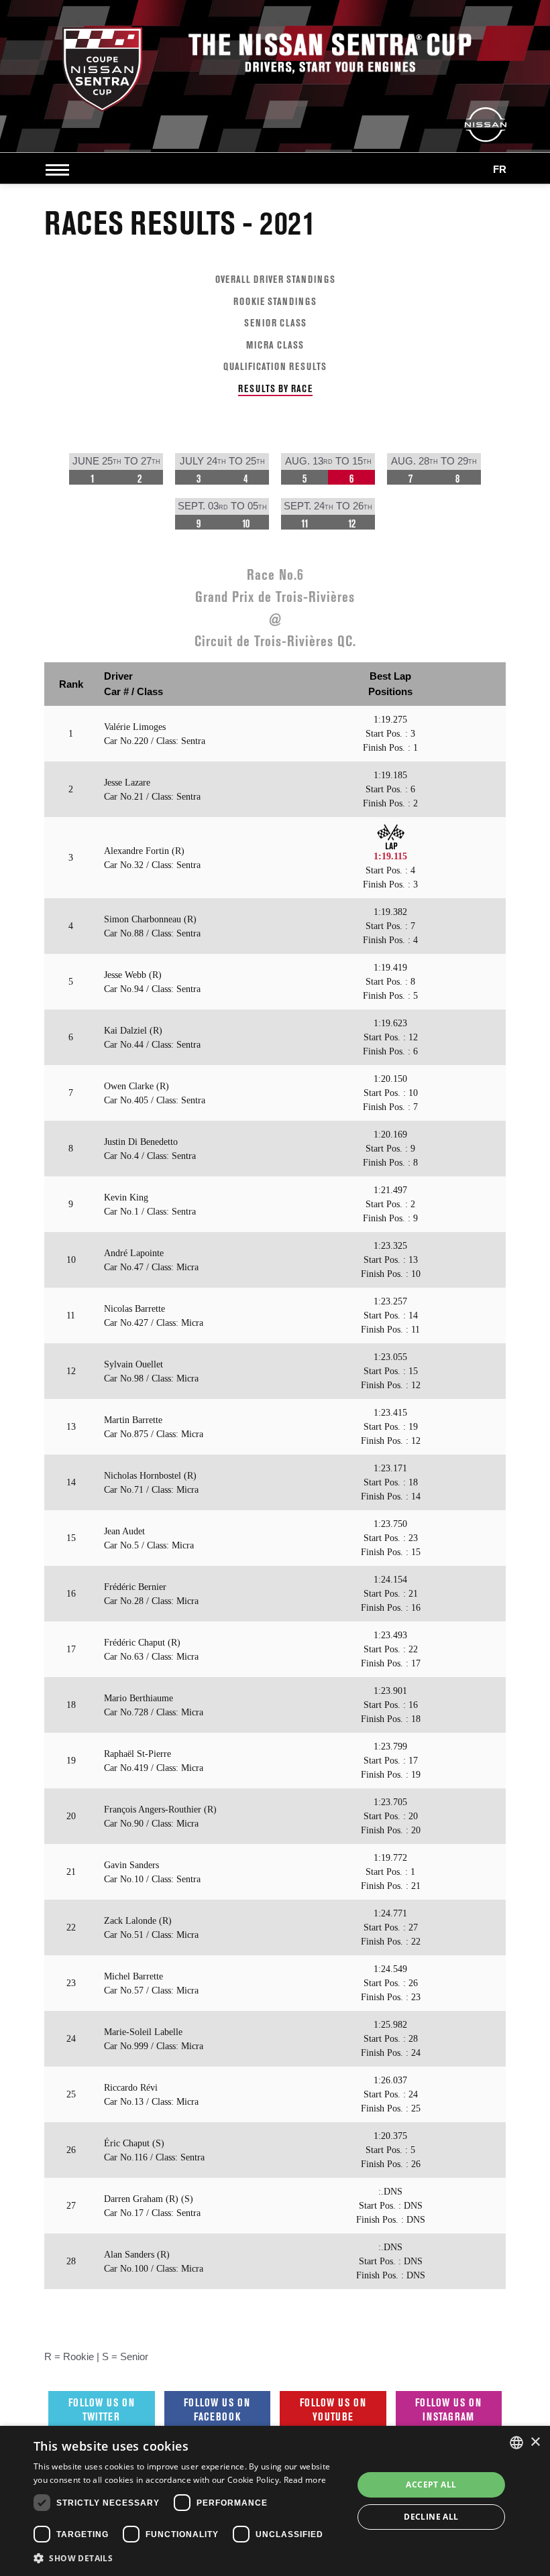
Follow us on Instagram (448, 2409)
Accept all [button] (431, 2485)
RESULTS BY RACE (275, 388)
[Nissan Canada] (486, 124)
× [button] (535, 2442)
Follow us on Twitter (102, 2409)
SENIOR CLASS (275, 323)
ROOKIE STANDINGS (275, 301)
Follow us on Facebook (217, 2409)
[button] (188, 2558)
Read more (305, 2480)
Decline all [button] (431, 2517)
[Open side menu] (60, 170)
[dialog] (275, 2501)
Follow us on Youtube (333, 2409)
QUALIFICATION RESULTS (275, 366)
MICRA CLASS (275, 345)
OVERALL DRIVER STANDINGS (275, 279)
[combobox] (516, 2443)
